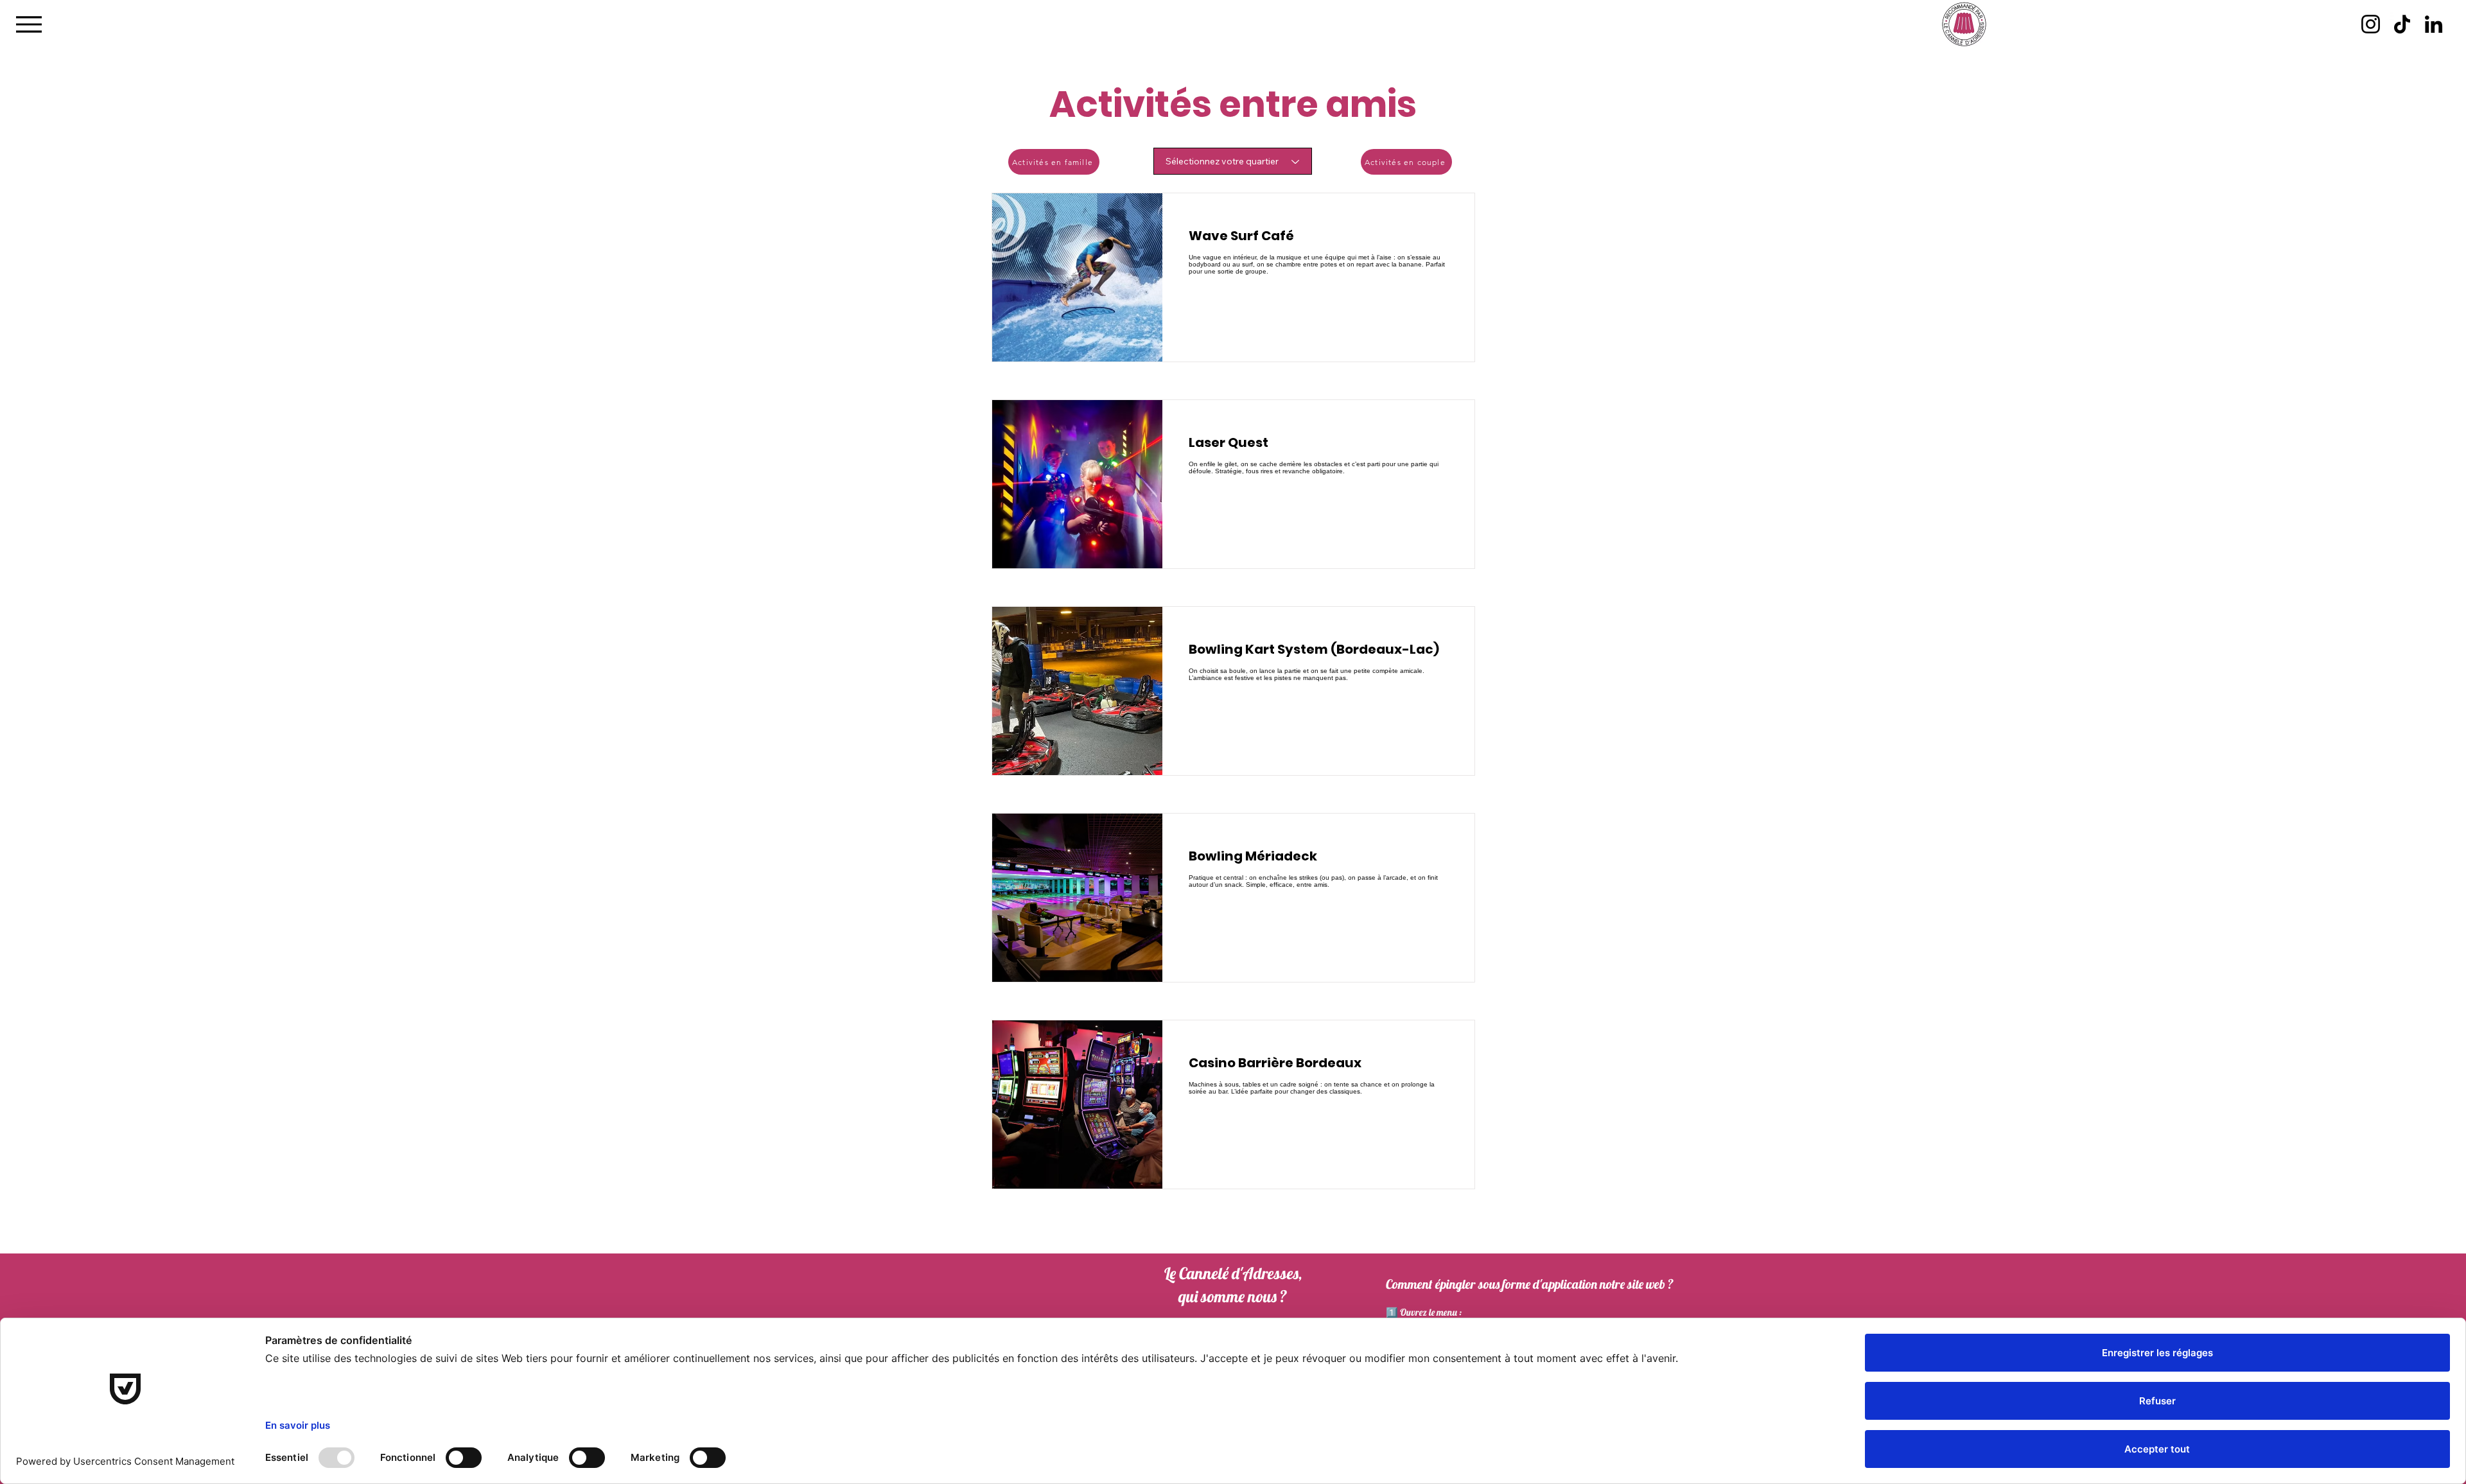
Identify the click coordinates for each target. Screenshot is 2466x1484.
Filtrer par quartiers (1193, 134)
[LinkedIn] (2434, 24)
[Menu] (29, 24)
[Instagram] (2371, 24)
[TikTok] (2402, 24)
